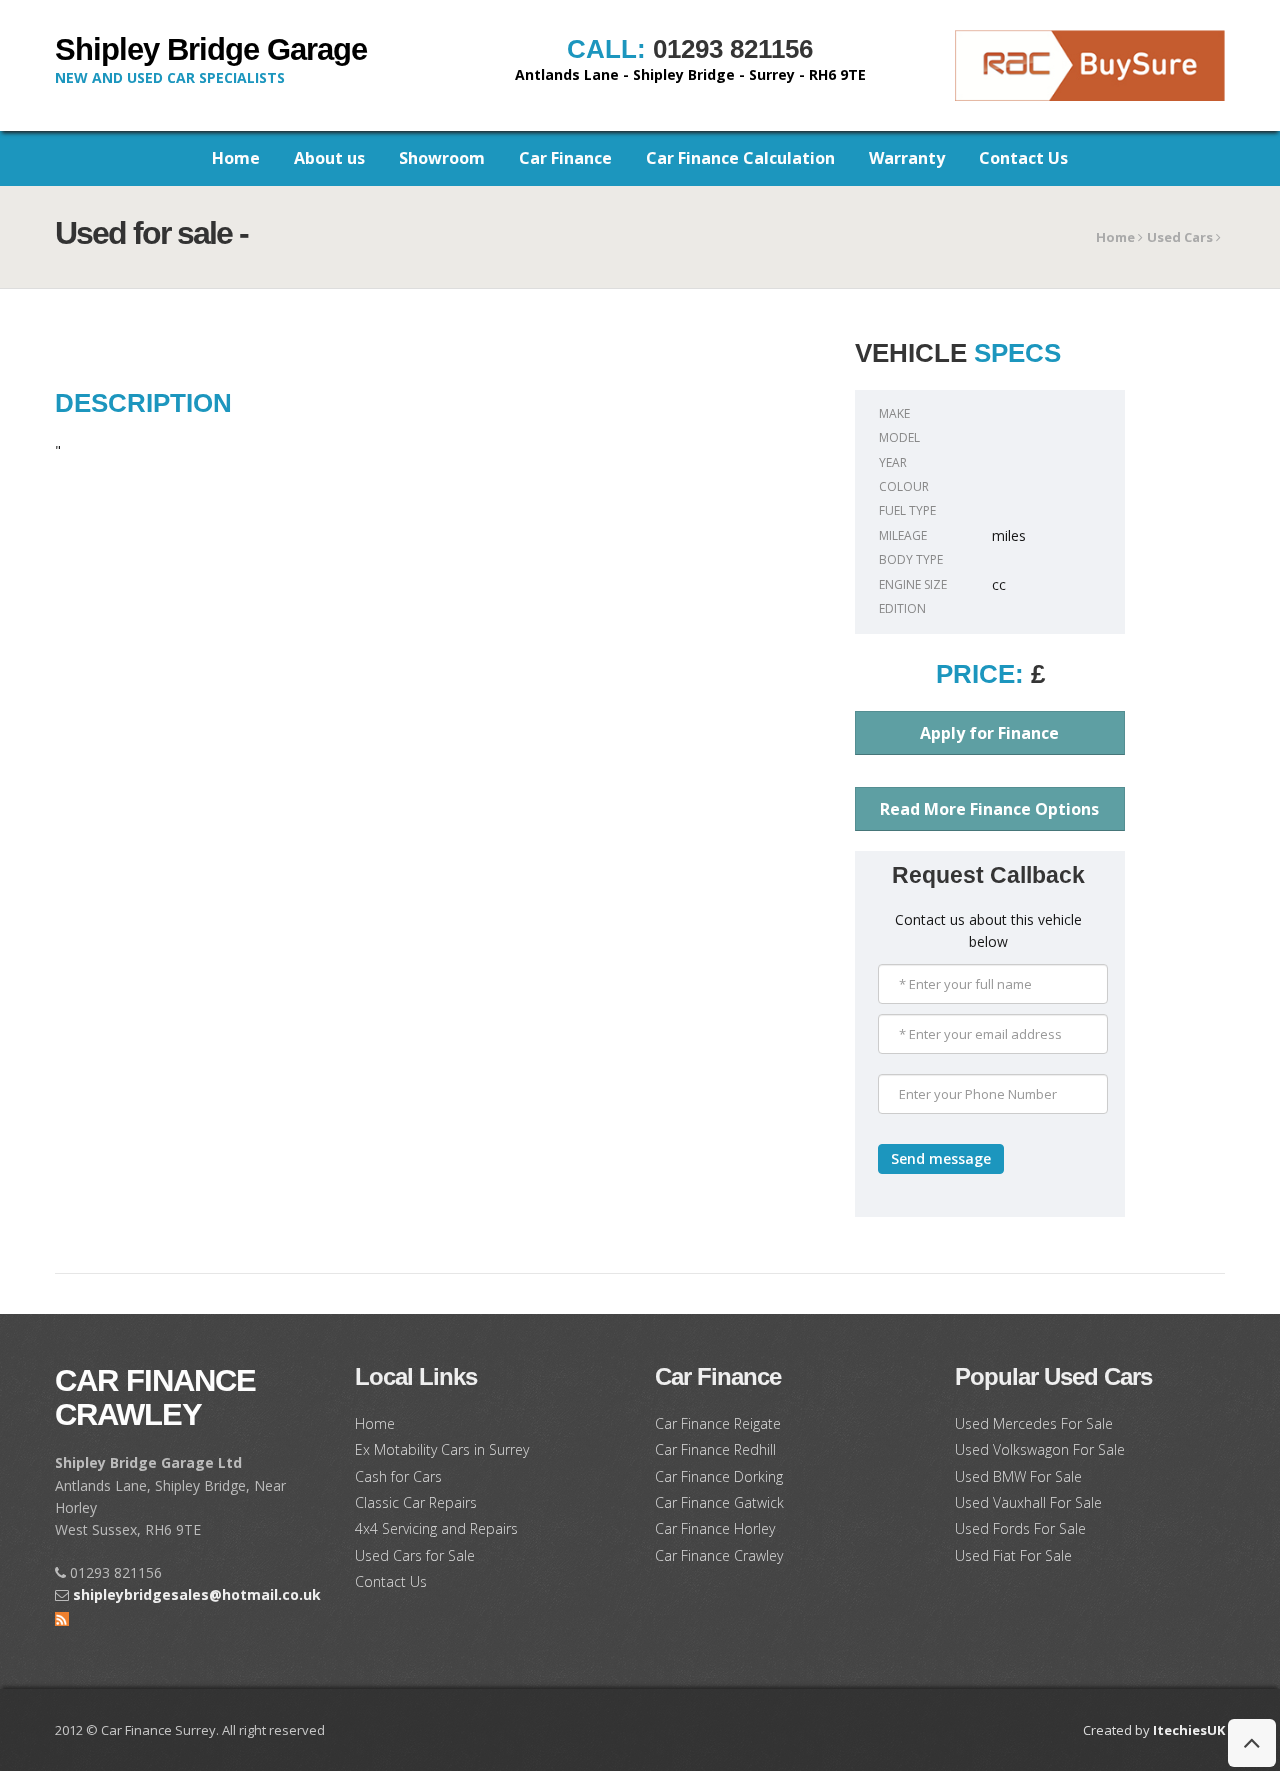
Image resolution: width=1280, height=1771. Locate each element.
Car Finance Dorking (719, 1476)
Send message (941, 1158)
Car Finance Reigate (718, 1423)
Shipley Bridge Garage (211, 49)
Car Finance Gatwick (719, 1502)
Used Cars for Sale (415, 1555)
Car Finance (565, 158)
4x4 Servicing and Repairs (436, 1528)
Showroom (442, 158)
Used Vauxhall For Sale (1028, 1502)
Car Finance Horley (715, 1528)
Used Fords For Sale (1020, 1528)
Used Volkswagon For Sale (1040, 1449)
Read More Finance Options (989, 809)
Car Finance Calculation (740, 158)
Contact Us (1023, 158)
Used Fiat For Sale (1013, 1555)
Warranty (907, 158)
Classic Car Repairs (416, 1502)
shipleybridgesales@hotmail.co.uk (197, 1594)
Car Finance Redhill (715, 1449)
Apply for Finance (989, 733)
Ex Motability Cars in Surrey (442, 1449)
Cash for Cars (398, 1476)
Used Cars (1181, 237)
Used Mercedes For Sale (1034, 1423)
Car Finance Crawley (155, 1397)
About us (329, 158)
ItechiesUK (1189, 1730)
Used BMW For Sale (1018, 1476)
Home (236, 158)
